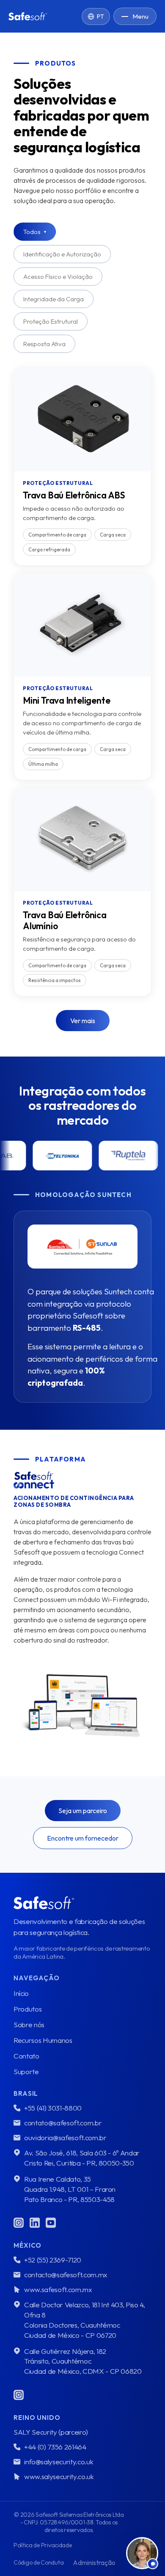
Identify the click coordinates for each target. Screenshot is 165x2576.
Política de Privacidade (43, 2545)
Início (21, 1993)
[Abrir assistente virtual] (142, 2553)
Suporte (26, 2071)
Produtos (27, 2009)
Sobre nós (29, 2024)
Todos (35, 232)
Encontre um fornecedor (83, 1838)
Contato (26, 2056)
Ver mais (83, 1021)
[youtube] (51, 2223)
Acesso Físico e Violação (58, 277)
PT (100, 17)
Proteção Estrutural (51, 321)
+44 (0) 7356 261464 (55, 2447)
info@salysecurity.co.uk (59, 2462)
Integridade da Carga (54, 299)
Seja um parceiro (83, 1811)
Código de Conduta (38, 2562)
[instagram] (19, 2223)
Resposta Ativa (44, 344)
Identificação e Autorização (62, 254)
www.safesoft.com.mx (58, 2289)
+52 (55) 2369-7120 (53, 2260)
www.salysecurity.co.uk (59, 2476)
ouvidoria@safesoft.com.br (65, 2137)
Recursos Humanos (43, 2040)
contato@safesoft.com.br (63, 2123)
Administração (94, 2562)
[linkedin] (35, 2223)
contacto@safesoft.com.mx (66, 2275)
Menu (140, 16)
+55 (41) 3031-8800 (53, 2108)
